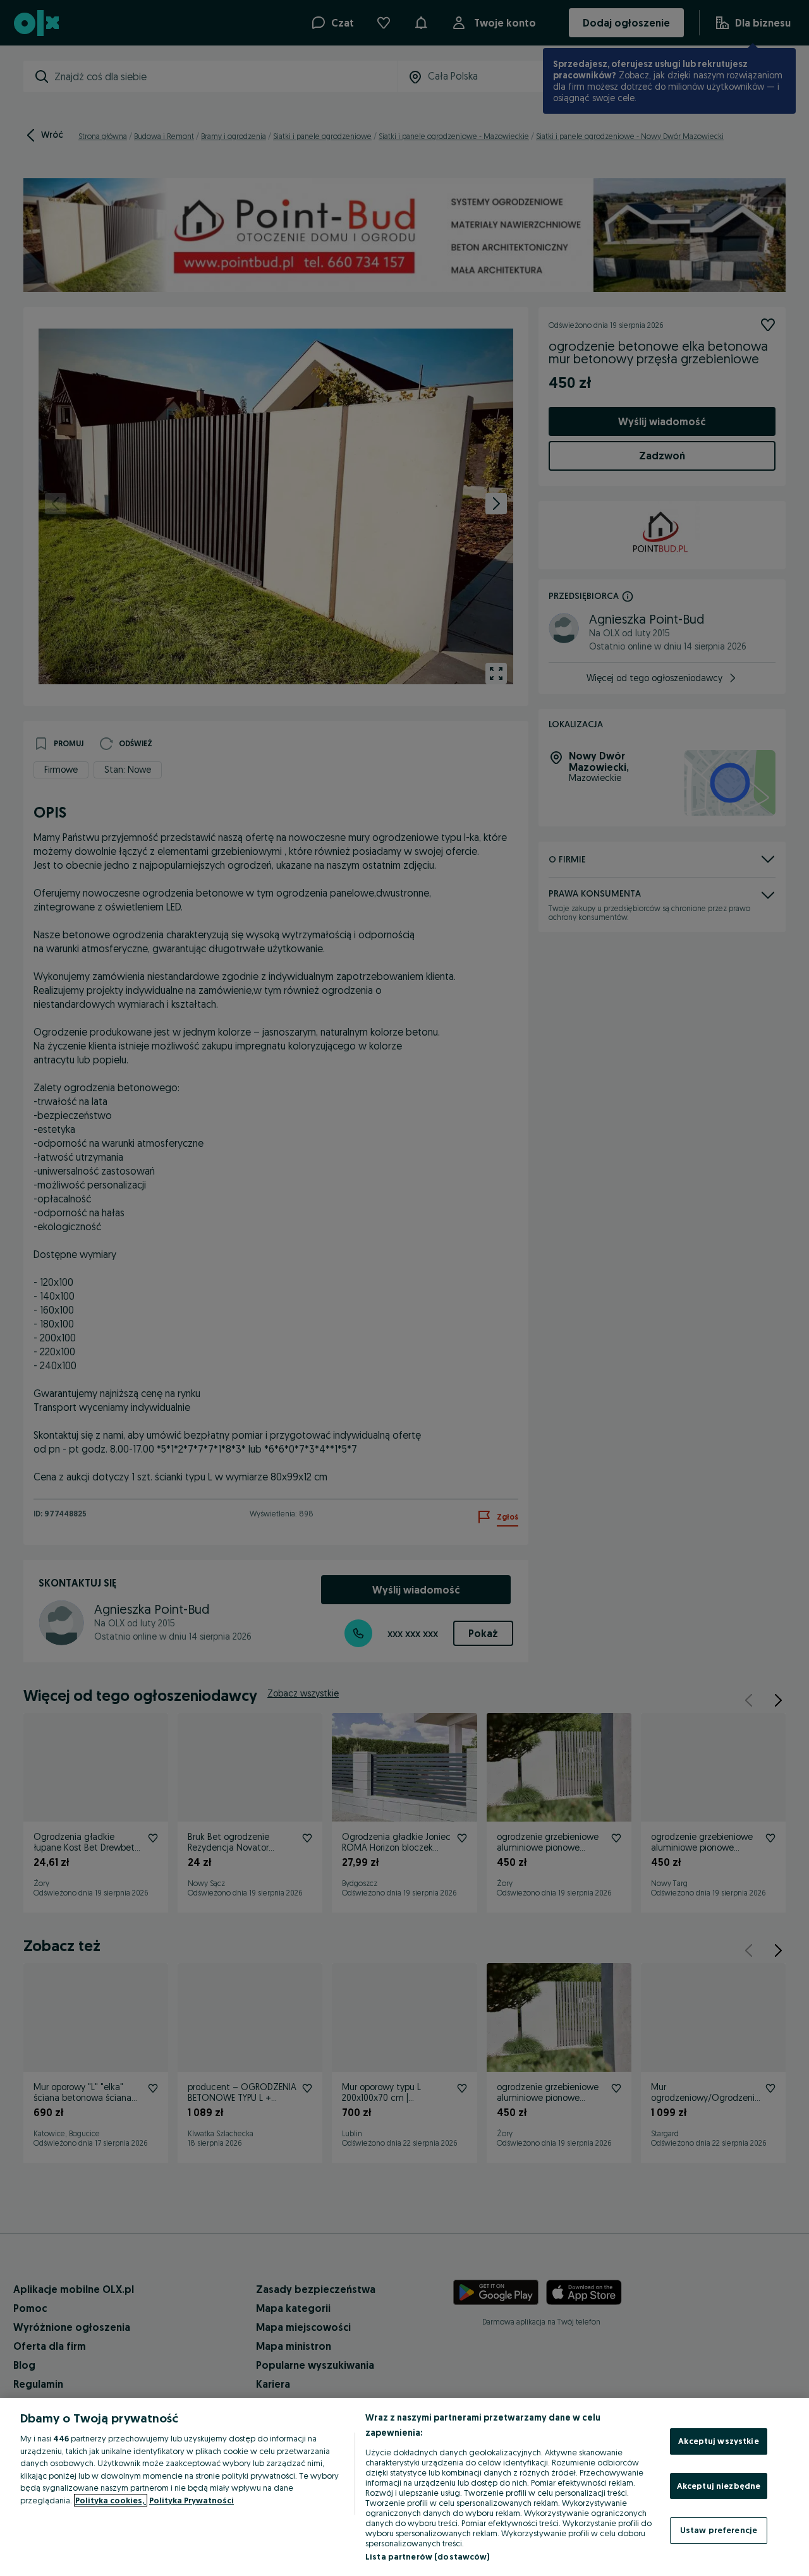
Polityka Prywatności (192, 2500)
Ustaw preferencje (719, 2530)
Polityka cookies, (111, 2500)
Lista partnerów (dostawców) (428, 2556)
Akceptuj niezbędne (719, 2486)
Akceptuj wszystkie (718, 2441)
